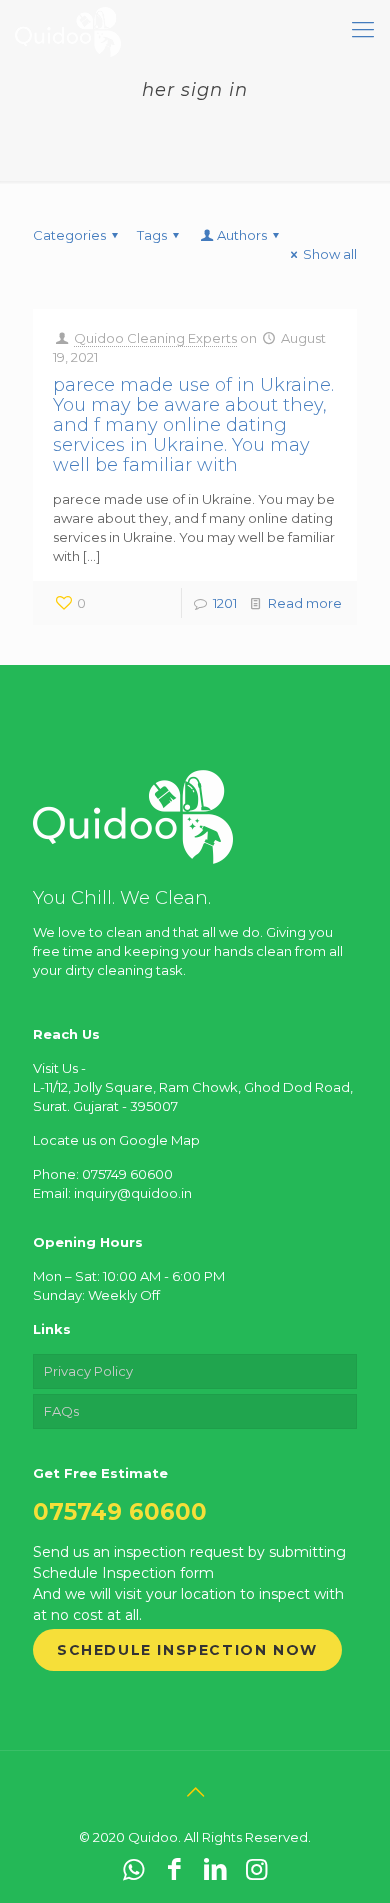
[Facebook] (174, 1869)
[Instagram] (256, 1869)
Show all (330, 254)
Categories (69, 235)
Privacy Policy (88, 1371)
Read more (305, 603)
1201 (225, 603)
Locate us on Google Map (116, 1140)
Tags (152, 235)
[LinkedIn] (215, 1869)
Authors (242, 235)
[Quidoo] (68, 30)
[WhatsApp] (133, 1869)
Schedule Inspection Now (187, 1650)
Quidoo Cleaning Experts (155, 338)
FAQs (61, 1411)
